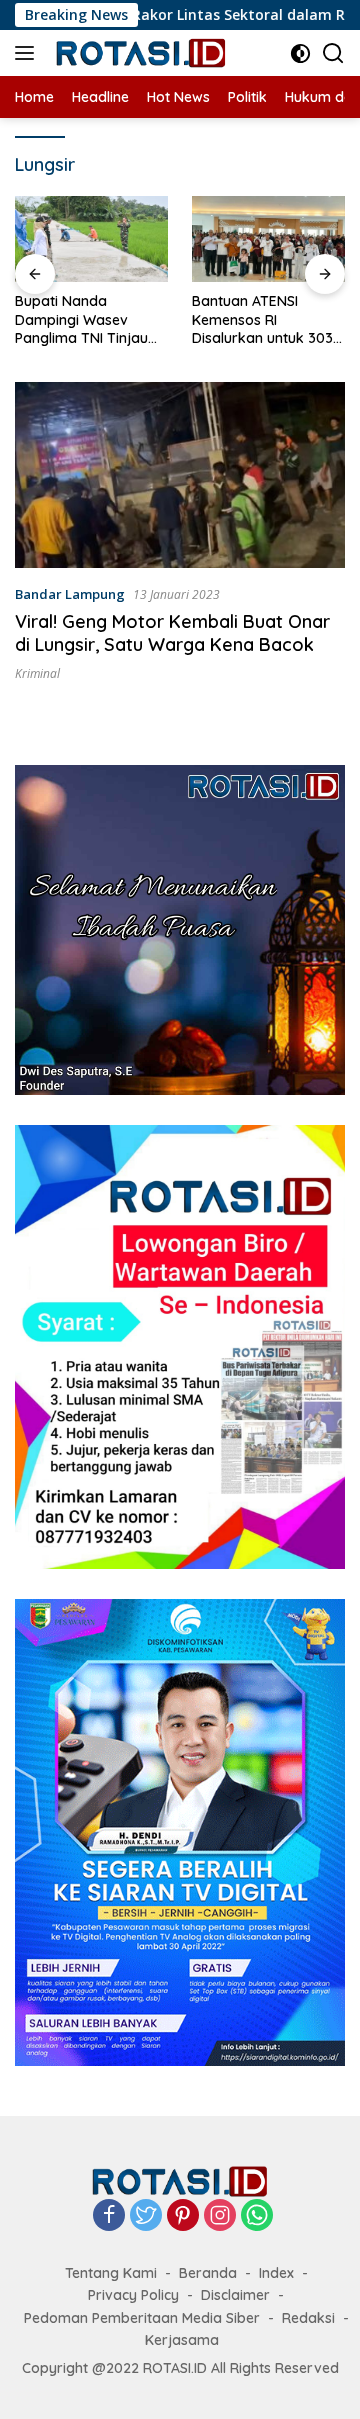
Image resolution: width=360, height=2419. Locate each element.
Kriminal (37, 673)
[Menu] (28, 53)
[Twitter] (146, 2216)
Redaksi (308, 2318)
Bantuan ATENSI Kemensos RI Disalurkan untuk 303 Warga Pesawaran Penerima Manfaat (262, 319)
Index (276, 2273)
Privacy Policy (133, 2295)
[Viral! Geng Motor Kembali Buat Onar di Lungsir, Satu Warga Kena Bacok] (180, 475)
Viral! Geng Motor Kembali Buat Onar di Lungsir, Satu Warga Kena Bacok (172, 633)
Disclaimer (235, 2295)
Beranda (208, 2273)
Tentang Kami (111, 2273)
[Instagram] (220, 2216)
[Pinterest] (183, 2216)
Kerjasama (182, 2340)
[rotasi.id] (139, 53)
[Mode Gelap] (300, 53)
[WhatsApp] (257, 2216)
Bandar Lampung (70, 594)
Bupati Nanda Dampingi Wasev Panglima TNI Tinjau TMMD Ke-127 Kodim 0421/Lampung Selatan (82, 319)
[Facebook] (109, 2216)
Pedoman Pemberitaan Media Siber (142, 2318)
